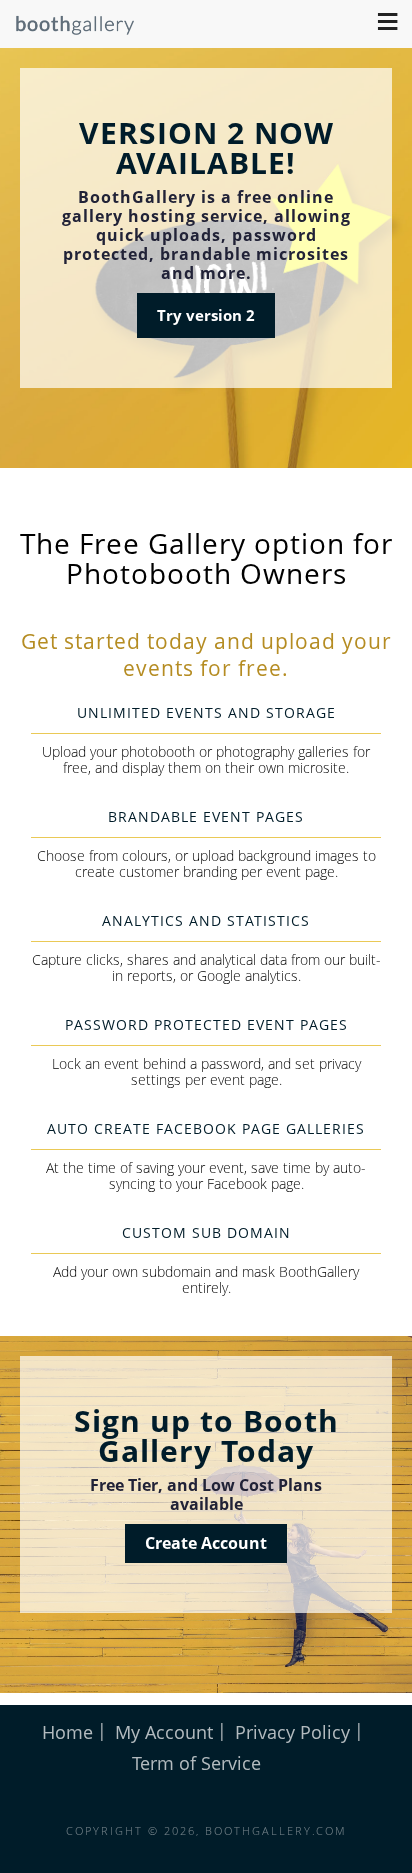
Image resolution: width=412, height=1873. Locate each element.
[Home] (67, 30)
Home (67, 1732)
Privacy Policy (292, 1732)
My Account (164, 1732)
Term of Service (196, 1763)
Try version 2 (206, 315)
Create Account (206, 1543)
